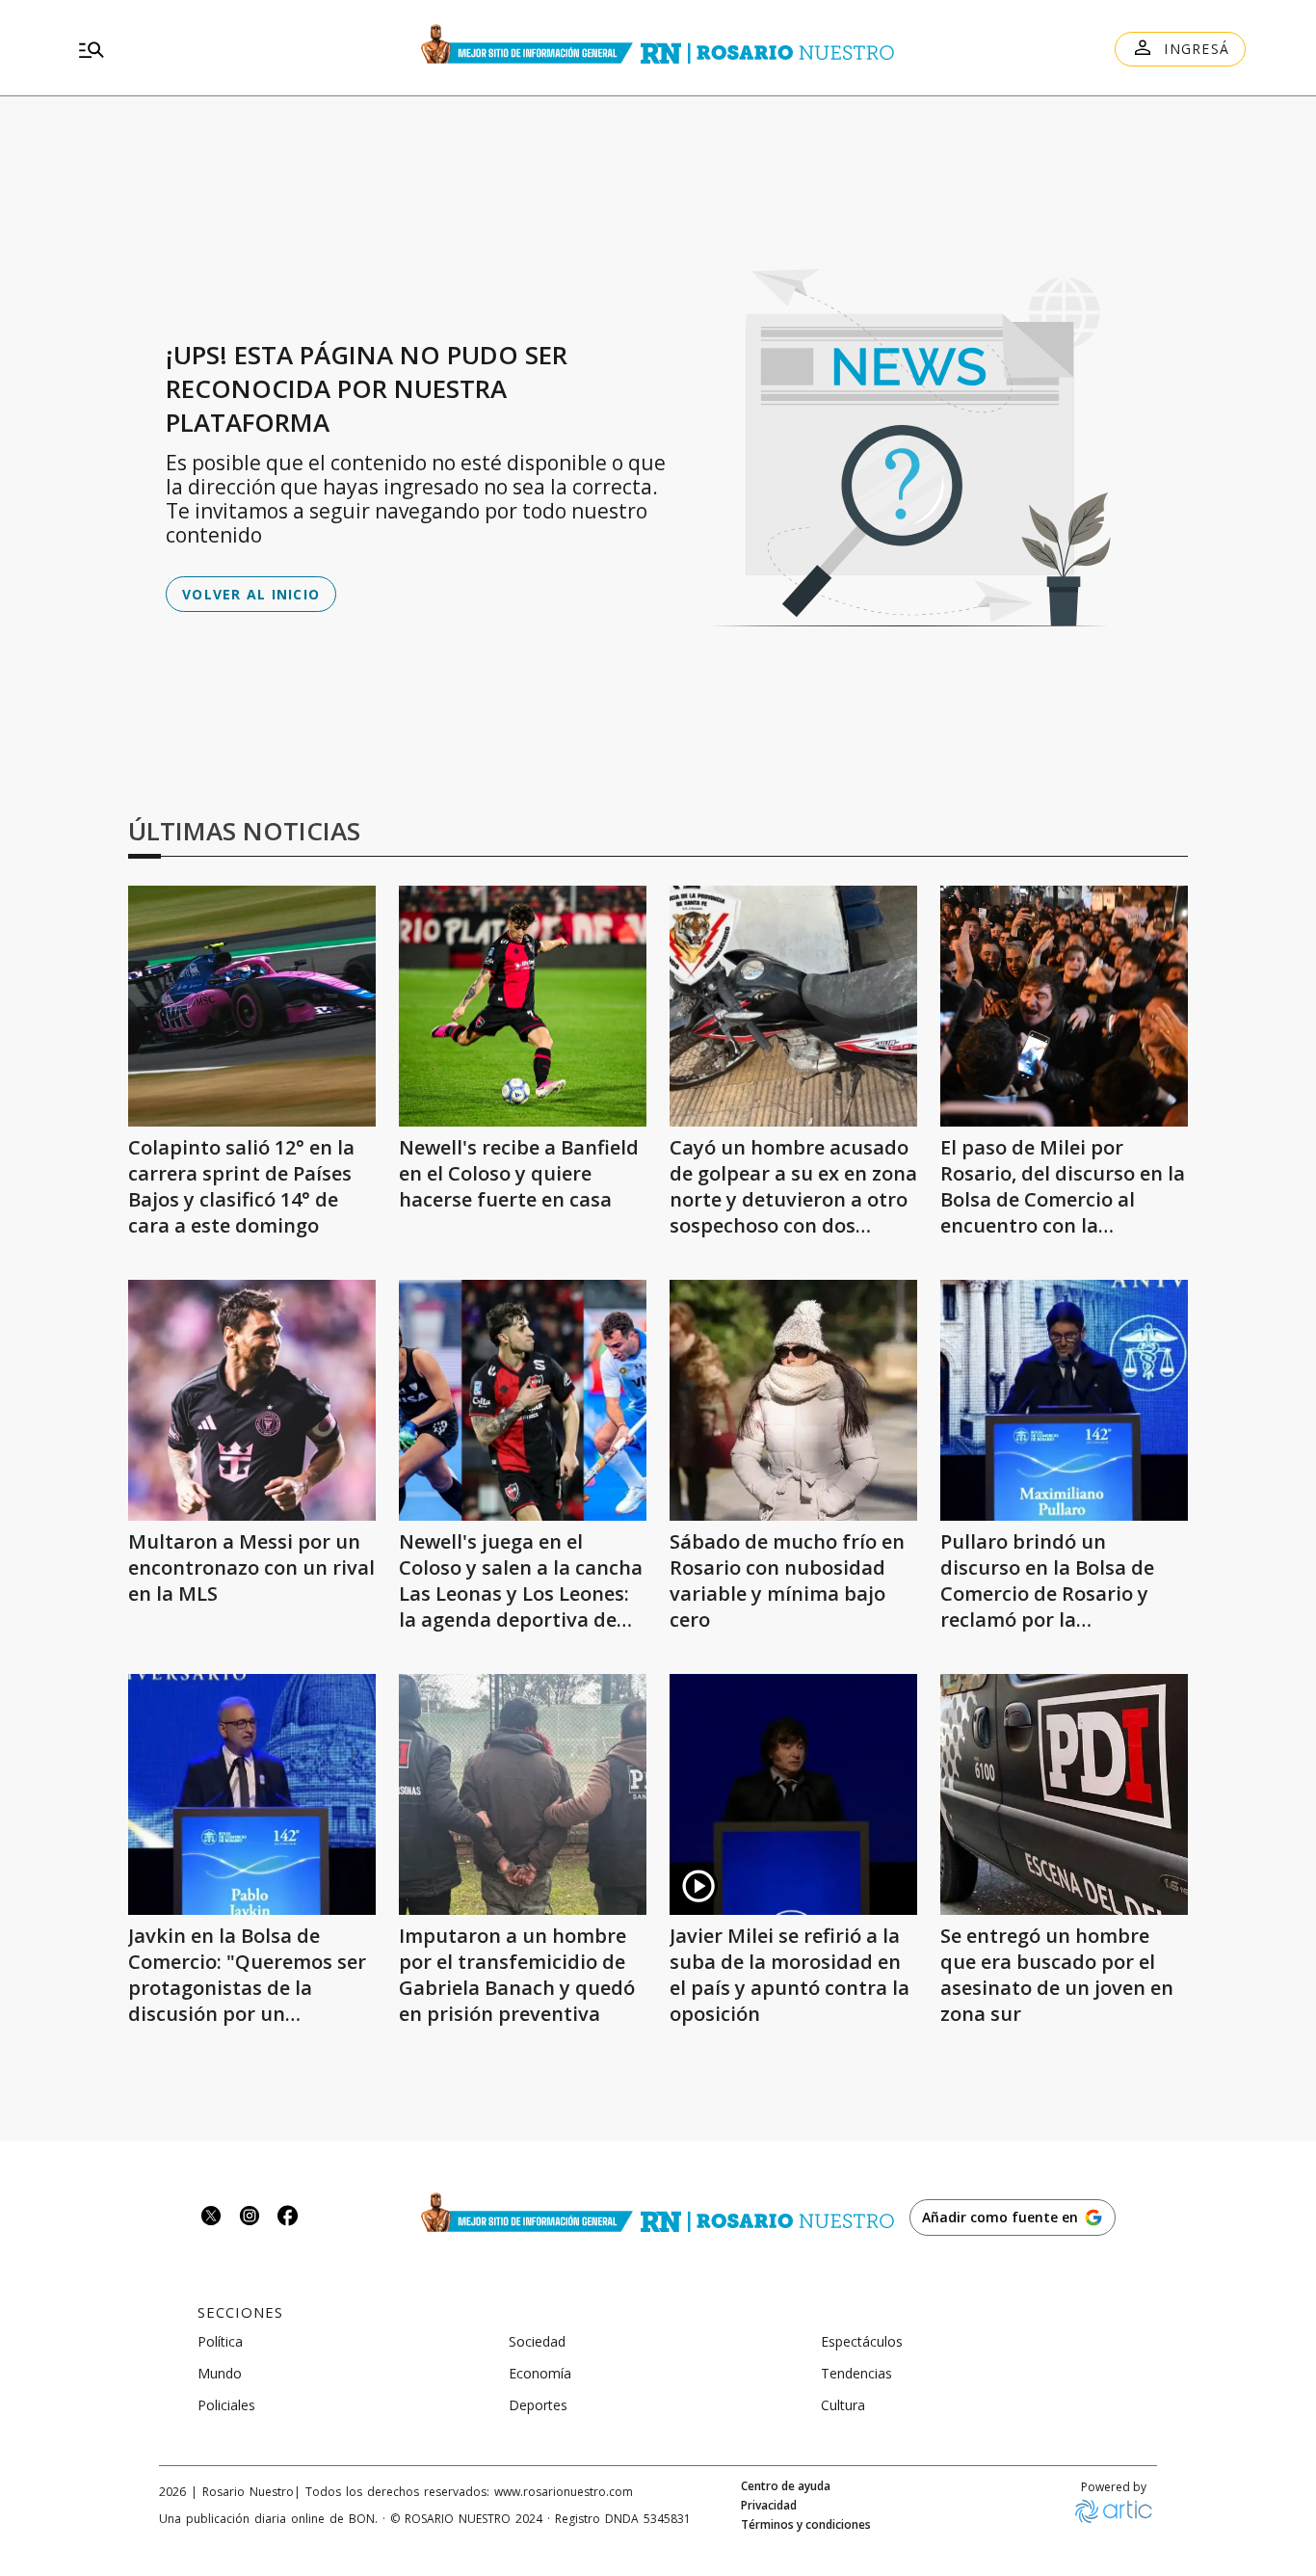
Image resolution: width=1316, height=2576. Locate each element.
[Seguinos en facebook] (288, 2218)
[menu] (244, 49)
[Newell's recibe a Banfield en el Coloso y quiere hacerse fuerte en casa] (523, 1006)
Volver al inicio (251, 594)
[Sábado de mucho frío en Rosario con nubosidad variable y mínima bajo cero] (793, 1400)
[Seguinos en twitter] (211, 2218)
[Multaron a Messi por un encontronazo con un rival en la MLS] (252, 1400)
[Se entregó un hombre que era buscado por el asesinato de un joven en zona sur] (1064, 1794)
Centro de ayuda (786, 2486)
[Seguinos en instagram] (250, 2218)
